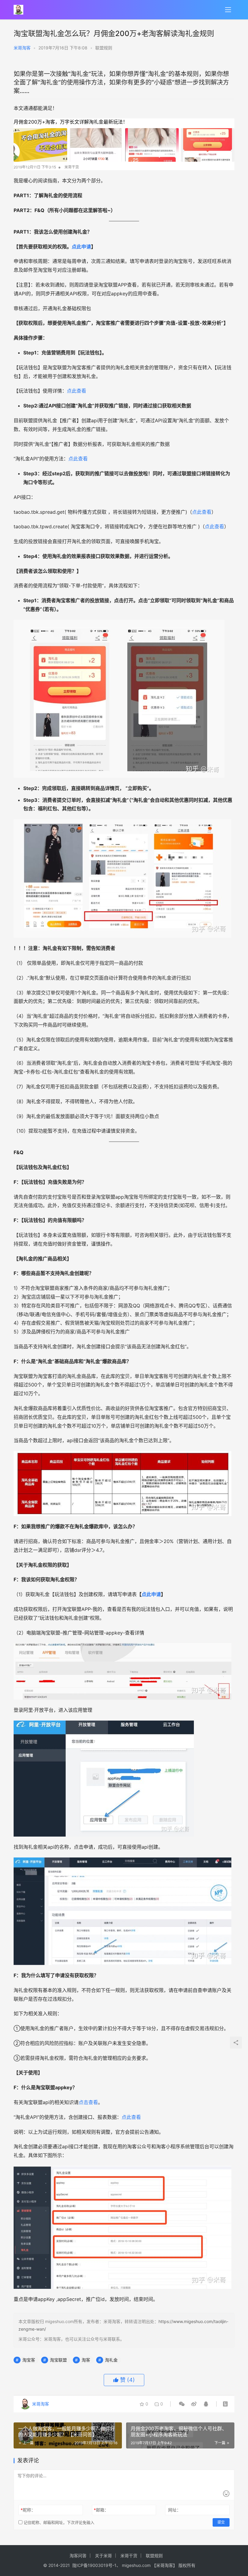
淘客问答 (78, 2556)
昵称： (28, 2510)
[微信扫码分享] (182, 2404)
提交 (221, 2522)
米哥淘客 (22, 48)
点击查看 (88, 2102)
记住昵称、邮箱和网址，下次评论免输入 (58, 2522)
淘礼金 (111, 2360)
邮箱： (101, 2510)
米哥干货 (129, 2556)
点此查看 (77, 391)
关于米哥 (103, 2556)
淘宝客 (29, 2360)
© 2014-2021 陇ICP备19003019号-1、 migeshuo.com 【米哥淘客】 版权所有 (119, 2565)
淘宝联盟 (58, 2360)
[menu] (228, 10)
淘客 (86, 2360)
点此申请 (81, 247)
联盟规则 (104, 48)
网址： (175, 2510)
